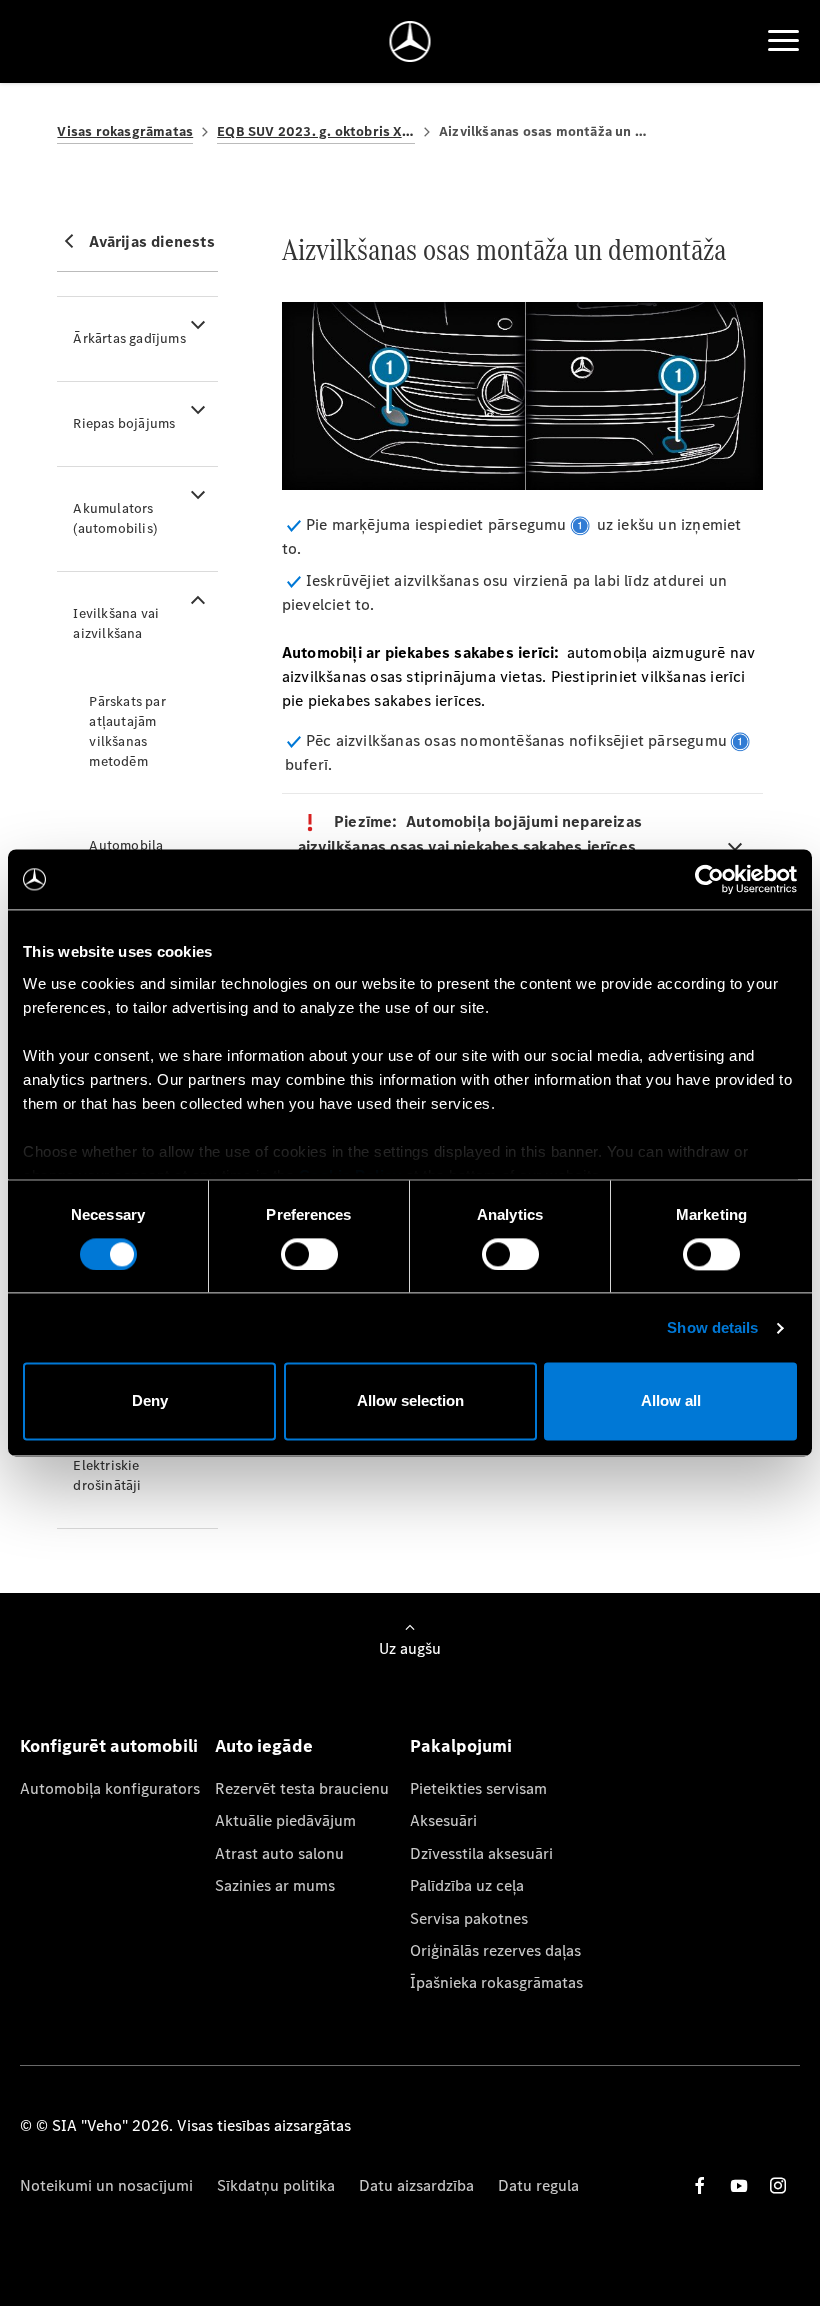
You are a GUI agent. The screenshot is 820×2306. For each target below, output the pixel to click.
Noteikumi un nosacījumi (106, 2185)
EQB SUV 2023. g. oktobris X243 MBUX (316, 131)
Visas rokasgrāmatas (125, 131)
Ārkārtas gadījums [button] (129, 338)
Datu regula (538, 2185)
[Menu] (783, 41)
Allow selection (410, 1401)
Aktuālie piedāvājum (285, 1820)
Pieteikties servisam (478, 1788)
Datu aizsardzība (416, 2185)
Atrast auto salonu (279, 1853)
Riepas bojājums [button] (124, 423)
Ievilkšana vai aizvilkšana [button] (116, 623)
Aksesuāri (443, 1820)
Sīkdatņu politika (276, 2185)
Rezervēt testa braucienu (302, 1788)
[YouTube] (739, 2185)
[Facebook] (700, 2185)
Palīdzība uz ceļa (467, 1885)
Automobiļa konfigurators (110, 1788)
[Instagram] (778, 2185)
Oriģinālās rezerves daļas (495, 1950)
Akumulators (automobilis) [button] (115, 518)
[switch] (309, 1254)
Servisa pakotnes (469, 1918)
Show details (712, 1327)
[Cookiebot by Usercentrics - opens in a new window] (709, 879)
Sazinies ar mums (275, 1885)
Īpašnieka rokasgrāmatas (496, 1982)
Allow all (671, 1401)
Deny (150, 1401)
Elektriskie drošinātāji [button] (107, 1475)
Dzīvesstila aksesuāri (481, 1853)
